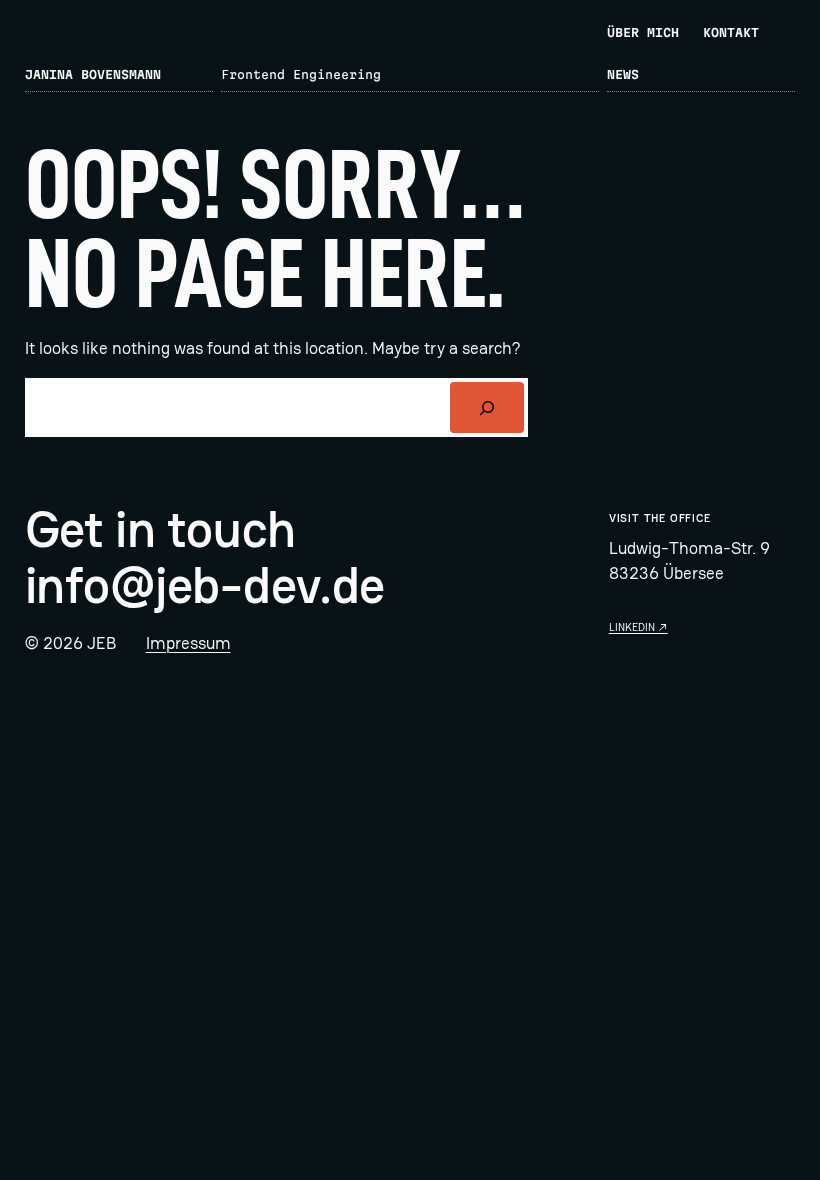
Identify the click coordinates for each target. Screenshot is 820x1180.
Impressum (188, 643)
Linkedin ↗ (638, 627)
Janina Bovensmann (93, 74)
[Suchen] (486, 407)
